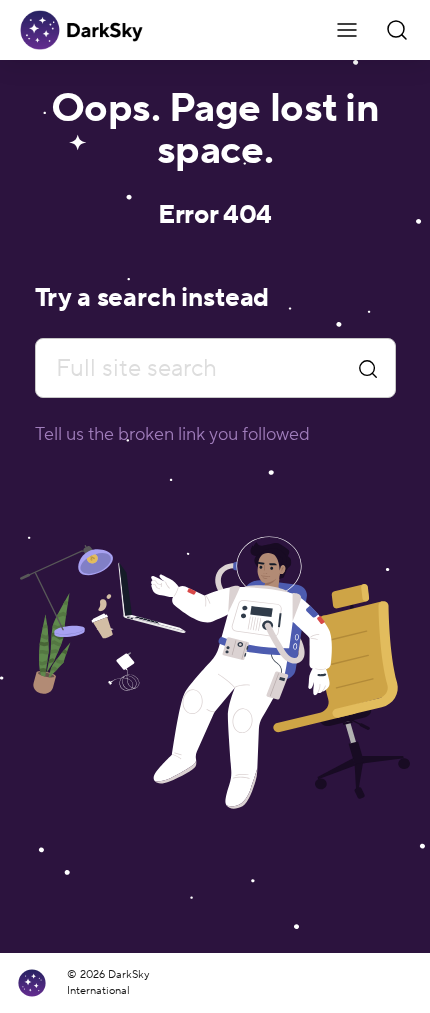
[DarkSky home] (39, 983)
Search (368, 368)
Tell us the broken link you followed (172, 434)
